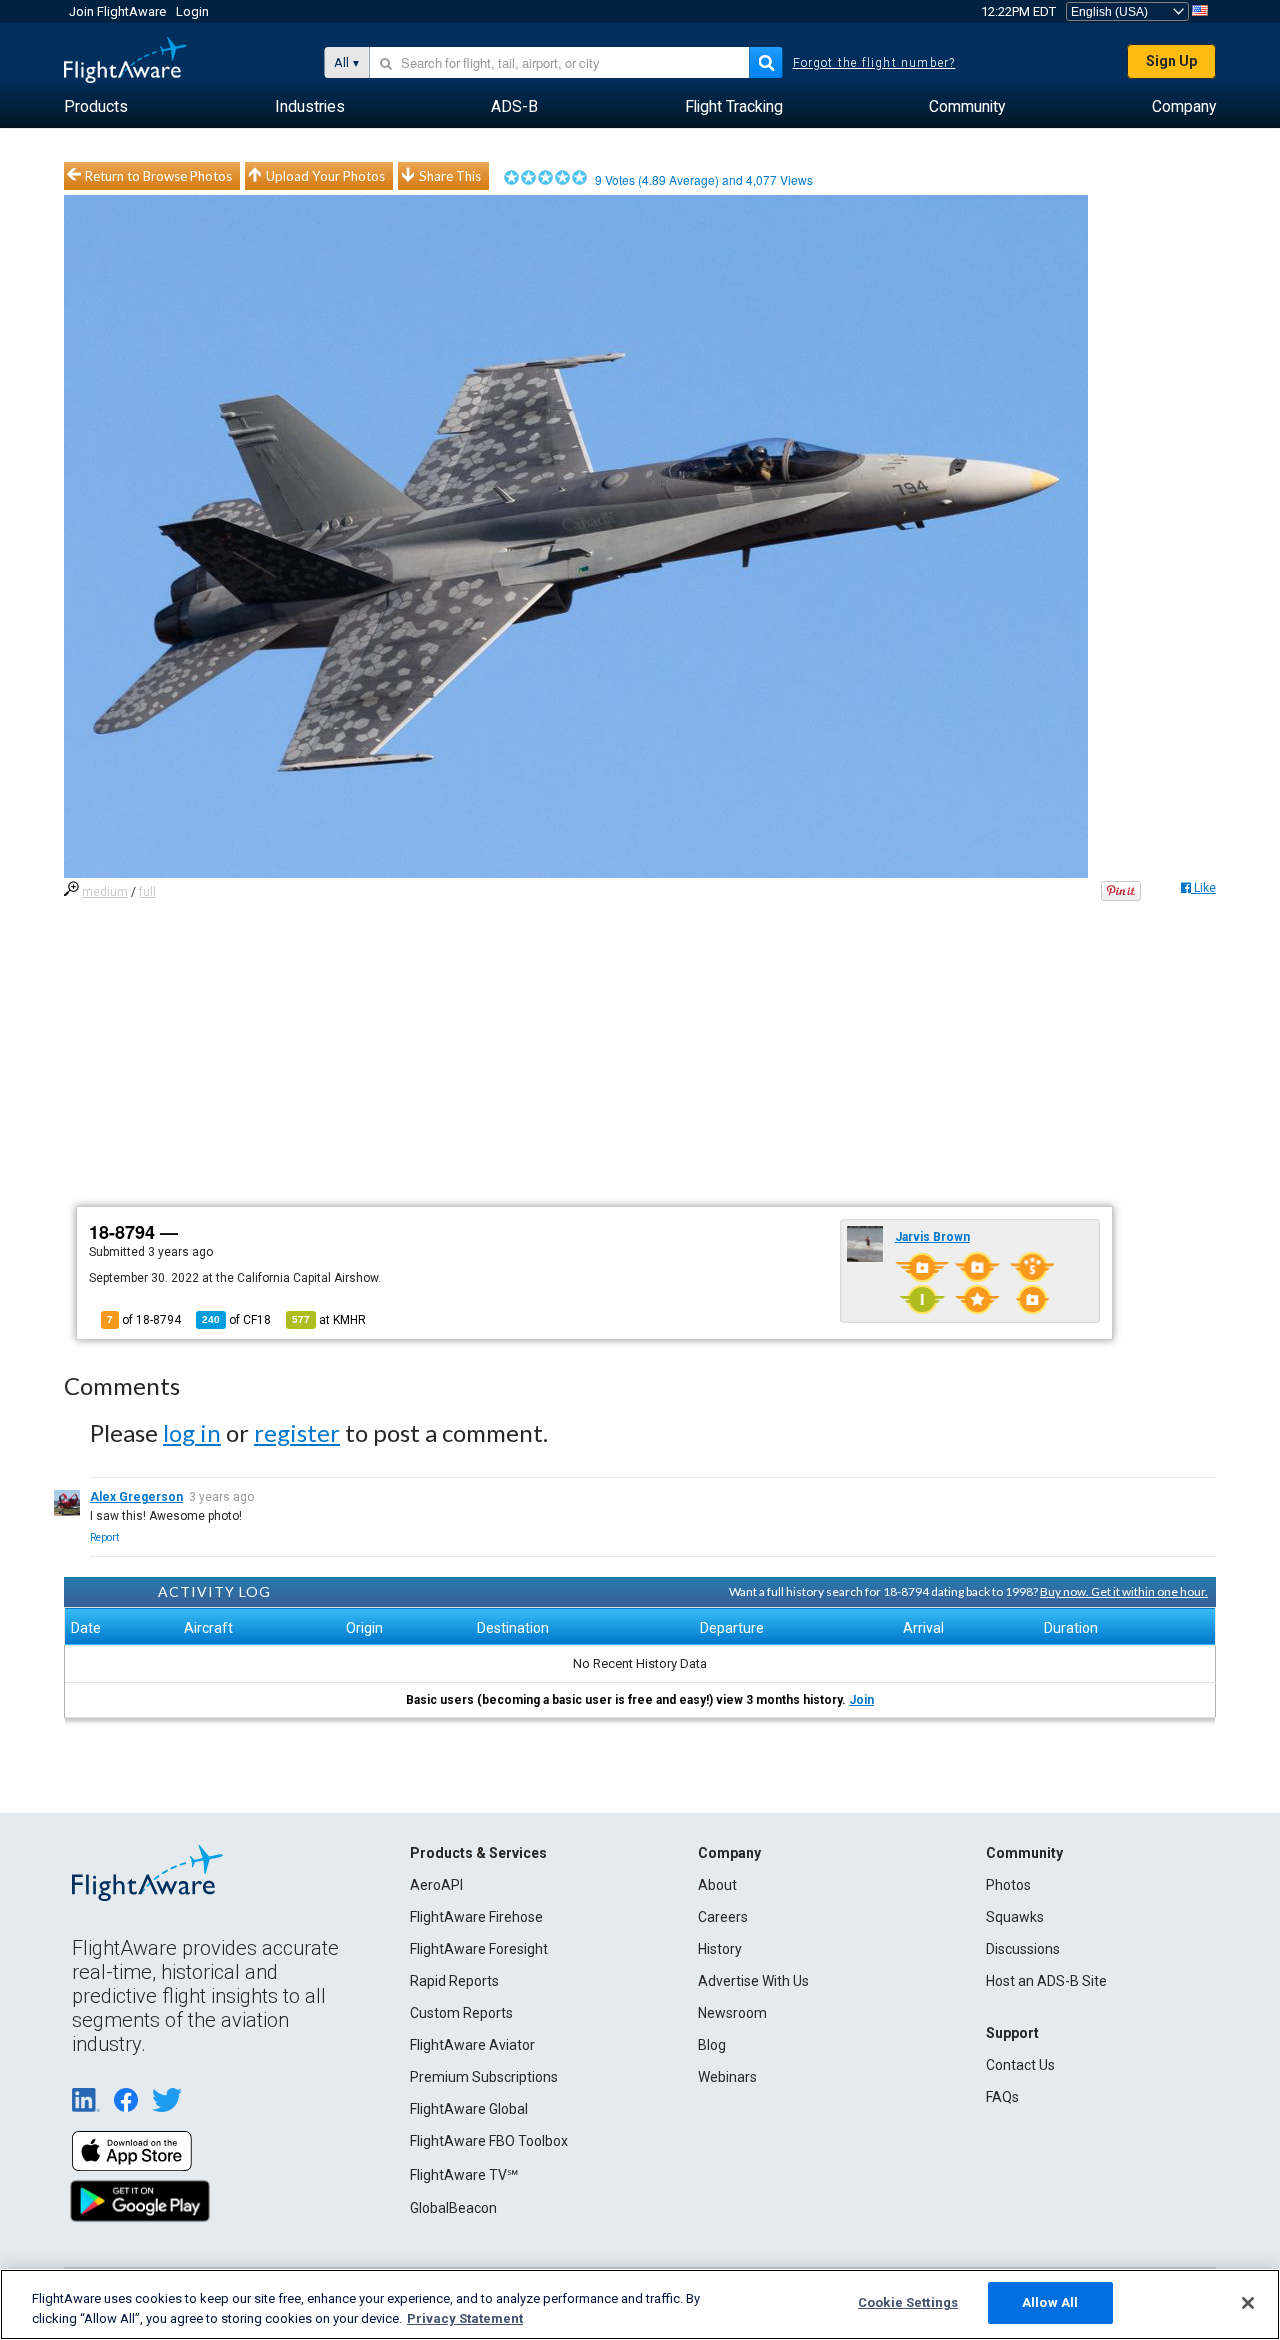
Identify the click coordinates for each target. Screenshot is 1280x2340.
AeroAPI (436, 1885)
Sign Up (1171, 61)
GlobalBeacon (453, 2208)
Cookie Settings (908, 2302)
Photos (1008, 1885)
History (720, 1949)
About (717, 1885)
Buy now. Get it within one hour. (1124, 1591)
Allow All (1050, 2302)
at (329, 1320)
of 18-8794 (144, 1320)
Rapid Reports (454, 1981)
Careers (723, 1917)
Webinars (727, 2077)
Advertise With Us (753, 1981)
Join (861, 1700)
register (297, 1432)
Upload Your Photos (325, 176)
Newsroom (732, 2013)
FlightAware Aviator (472, 2045)
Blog (712, 2045)
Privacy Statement (465, 2318)
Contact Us (1020, 2065)
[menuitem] (96, 107)
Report (104, 1537)
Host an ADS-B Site (1046, 1981)
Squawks (1015, 1917)
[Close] (1248, 2303)
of (236, 1320)
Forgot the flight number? (874, 63)
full (147, 892)
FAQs (1002, 2097)
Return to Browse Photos (158, 176)
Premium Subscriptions (484, 2077)
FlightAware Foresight (479, 1949)
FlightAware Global (469, 2109)
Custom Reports (461, 2013)
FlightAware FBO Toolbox (489, 2141)
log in (192, 1432)
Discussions (1023, 1949)
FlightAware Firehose (476, 1917)
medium (105, 892)
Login (192, 11)
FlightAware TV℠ (464, 2175)
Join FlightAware (117, 11)
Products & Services (478, 1853)
